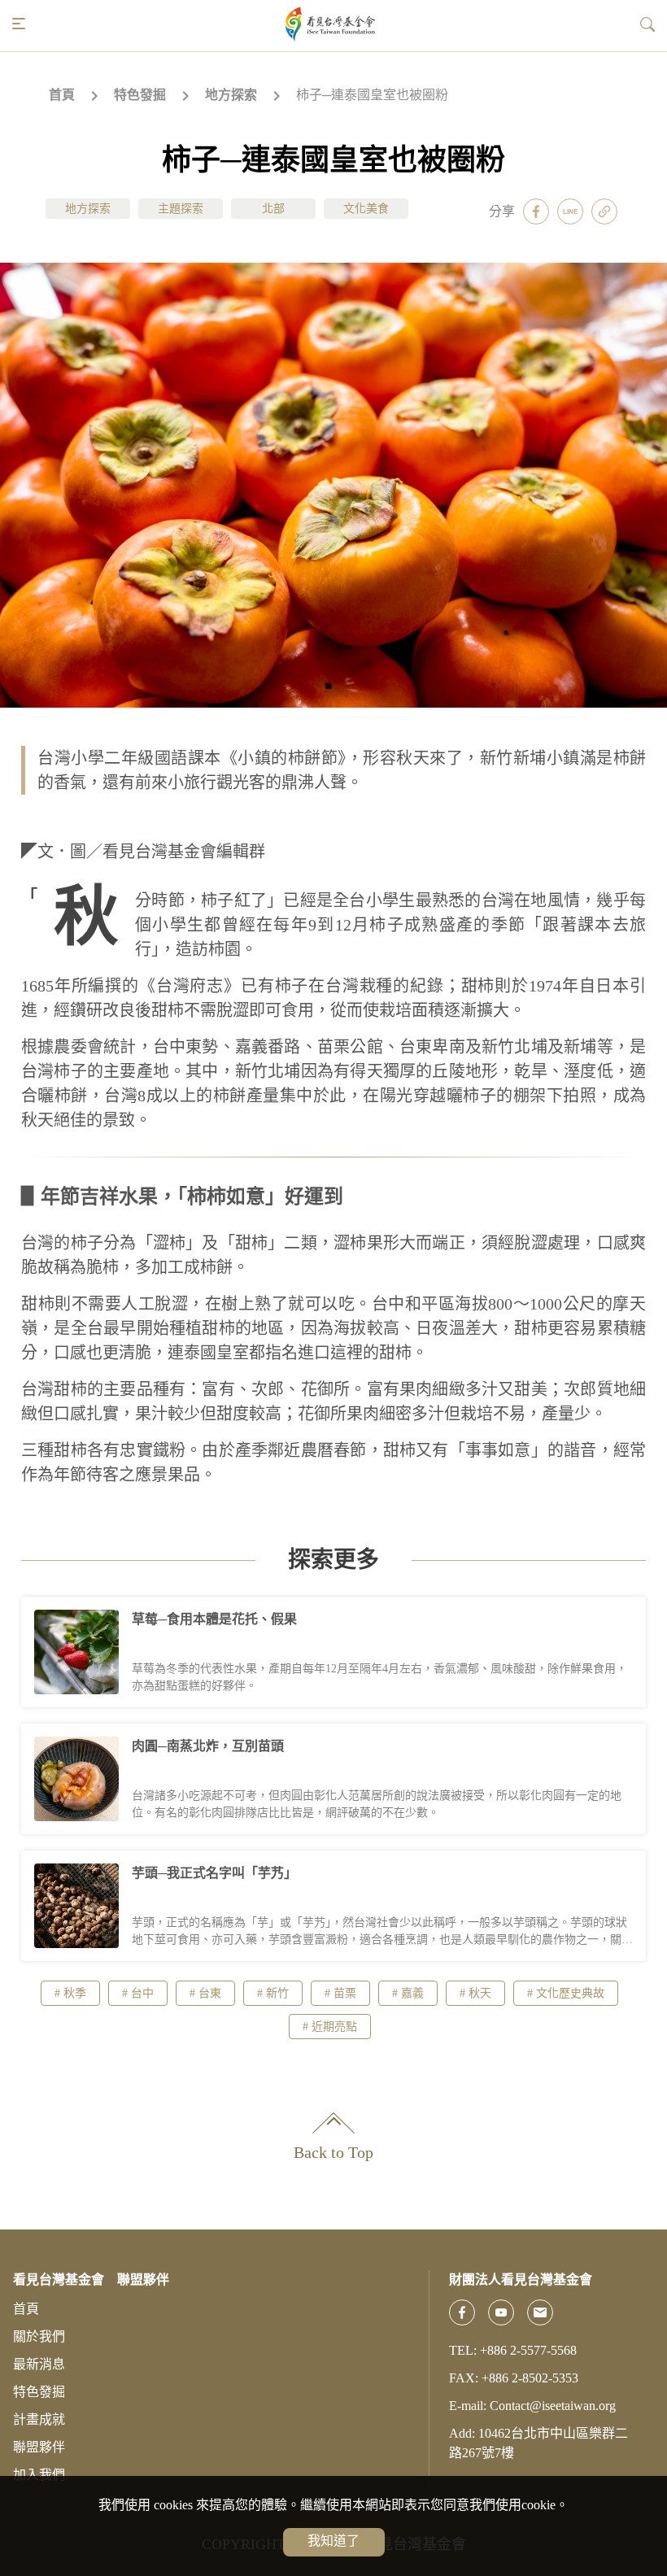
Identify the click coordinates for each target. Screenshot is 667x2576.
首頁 (62, 95)
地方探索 (231, 95)
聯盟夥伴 (39, 2447)
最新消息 (39, 2364)
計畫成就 (39, 2419)
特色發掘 (140, 95)
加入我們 (39, 2475)
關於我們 (39, 2336)
